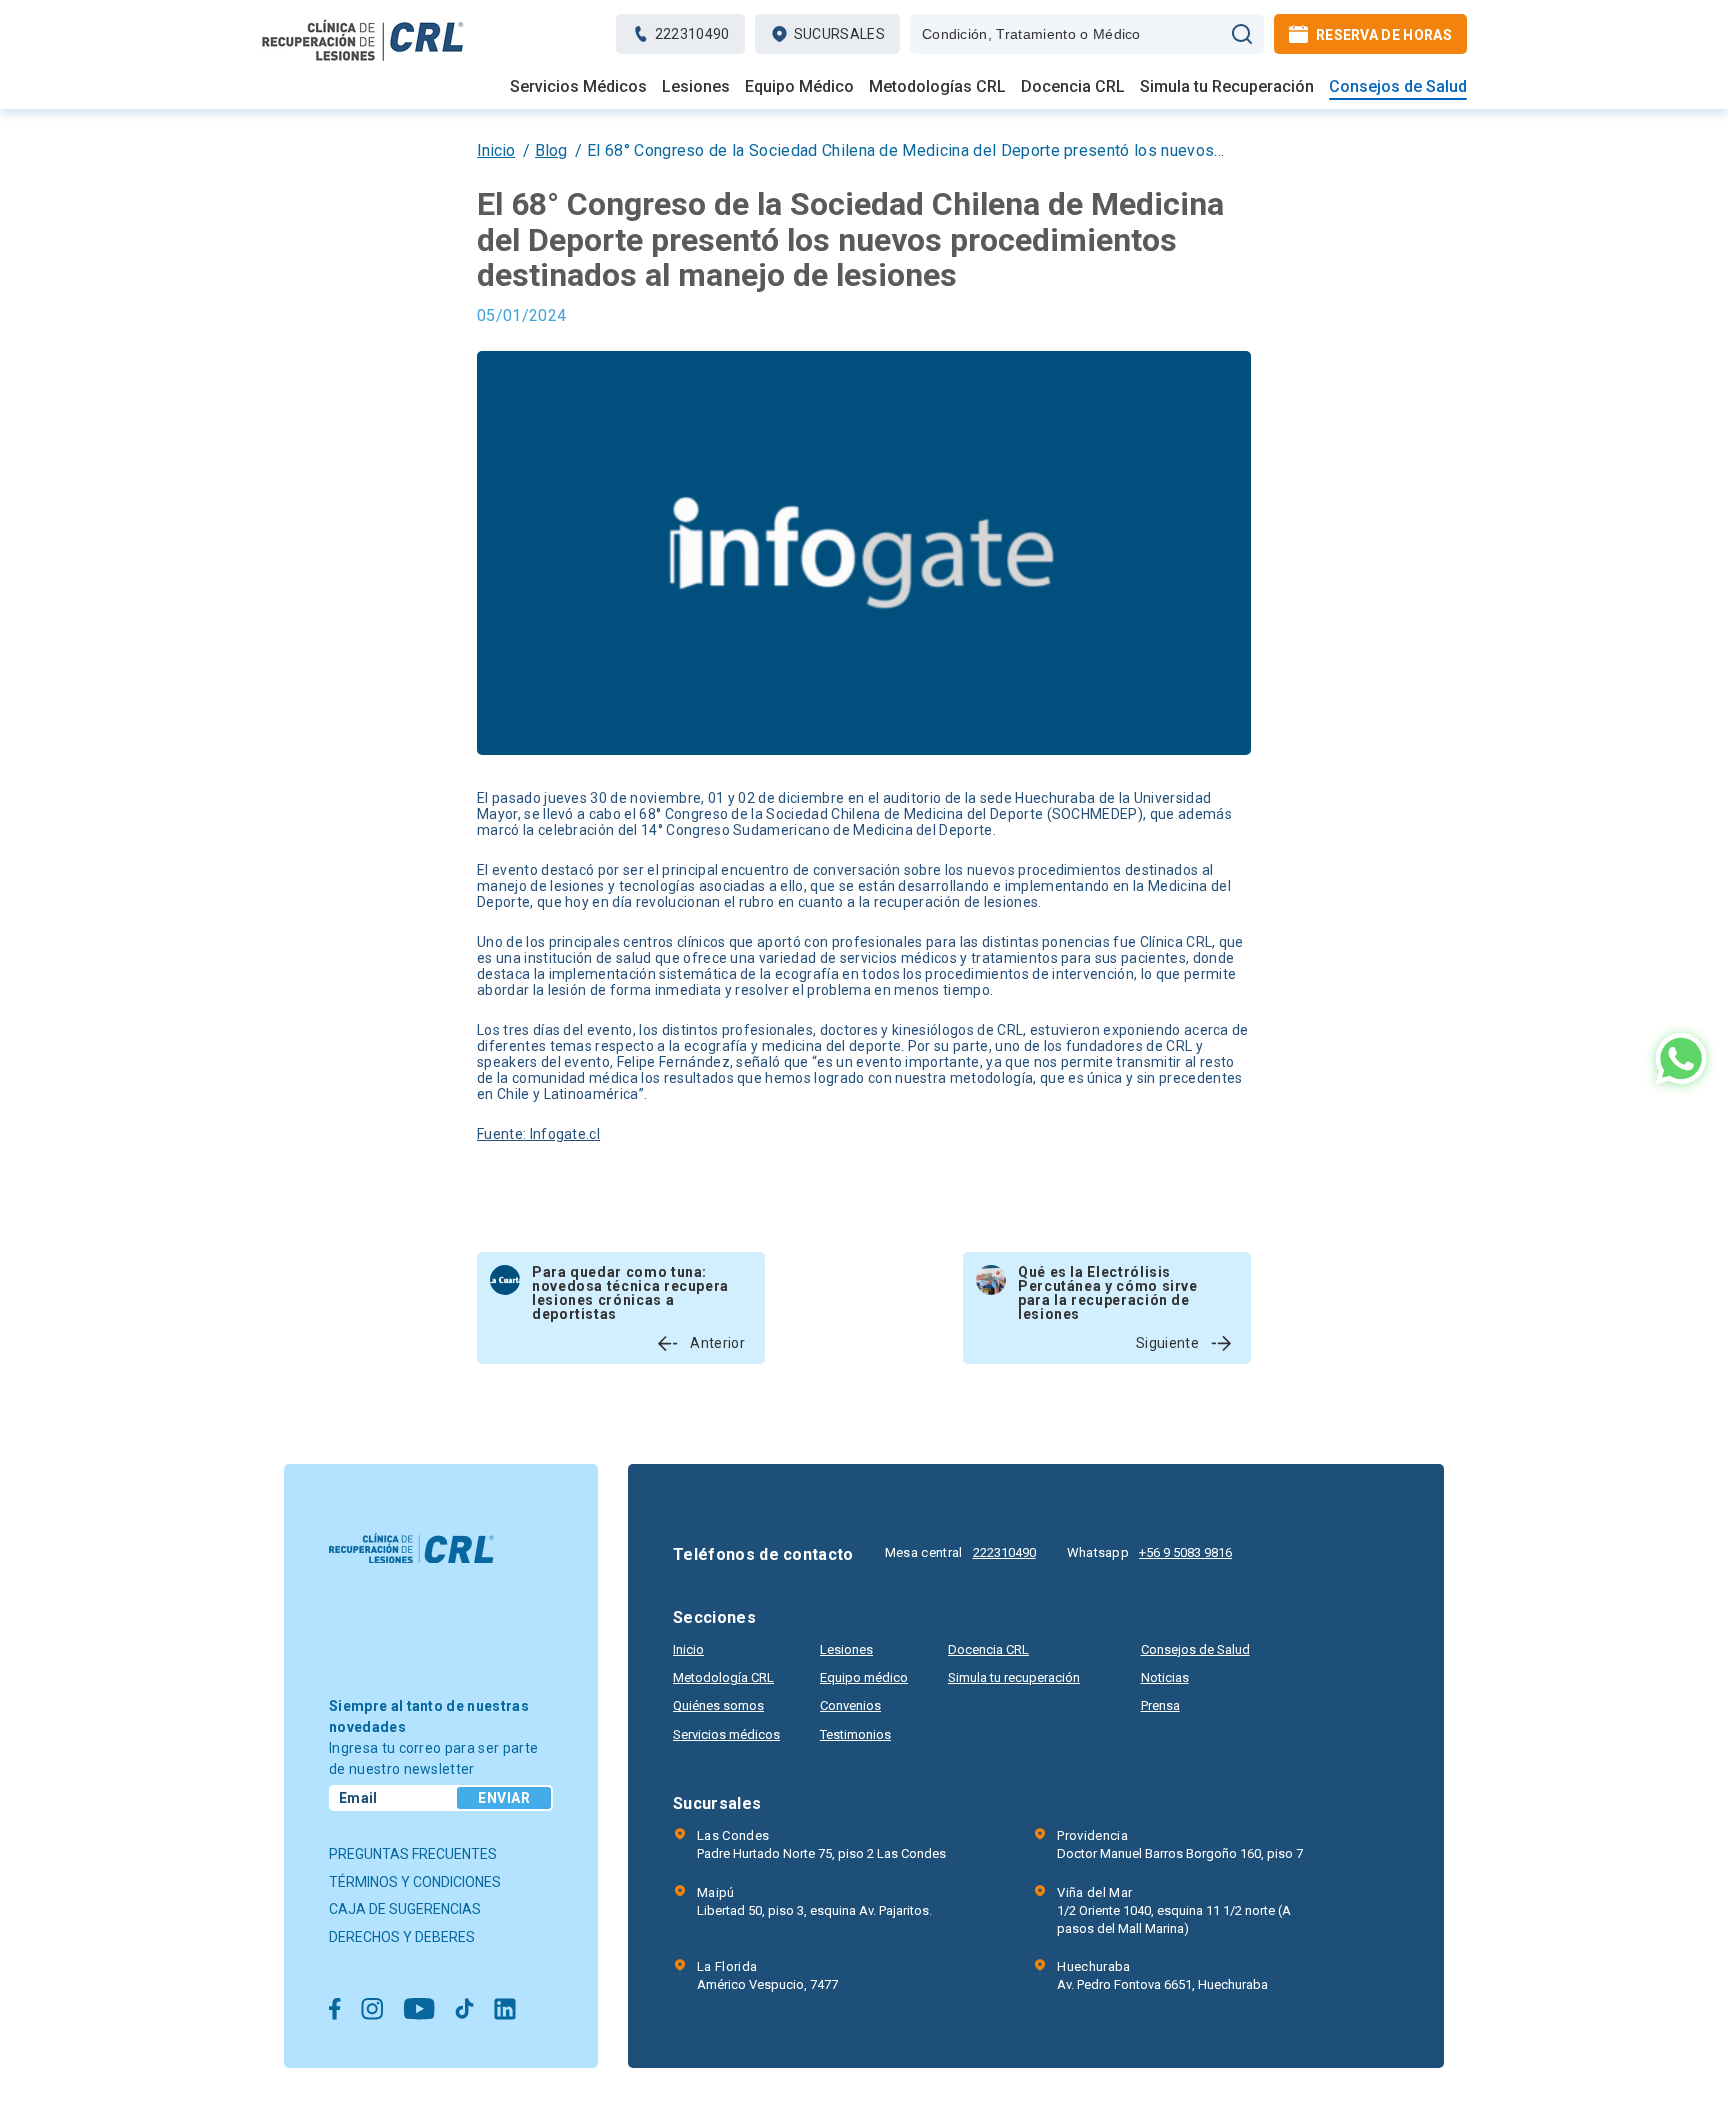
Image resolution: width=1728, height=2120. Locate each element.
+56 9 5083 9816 (1185, 1552)
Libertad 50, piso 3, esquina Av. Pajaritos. (814, 1901)
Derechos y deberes (402, 1937)
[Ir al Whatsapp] (1681, 1060)
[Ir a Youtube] (419, 2010)
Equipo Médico (799, 87)
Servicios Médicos (578, 87)
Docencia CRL (1073, 87)
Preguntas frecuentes (413, 1854)
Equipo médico (864, 1677)
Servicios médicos (726, 1734)
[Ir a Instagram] (372, 2010)
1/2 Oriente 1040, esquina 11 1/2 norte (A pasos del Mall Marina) (1174, 1910)
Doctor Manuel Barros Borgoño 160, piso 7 (1180, 1844)
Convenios (850, 1705)
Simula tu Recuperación (1227, 87)
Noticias (1165, 1677)
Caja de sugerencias (405, 1909)
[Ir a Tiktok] (464, 2010)
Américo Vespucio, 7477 (767, 1975)
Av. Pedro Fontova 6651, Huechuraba (1162, 1975)
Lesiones (696, 87)
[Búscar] (1242, 34)
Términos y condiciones (415, 1882)
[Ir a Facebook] (335, 2010)
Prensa (1160, 1705)
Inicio (496, 150)
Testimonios (855, 1734)
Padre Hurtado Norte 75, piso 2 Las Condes (821, 1844)
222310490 (1004, 1552)
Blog (551, 150)
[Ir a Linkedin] (505, 2010)
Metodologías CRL (937, 87)
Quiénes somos (718, 1705)
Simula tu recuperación (1014, 1677)
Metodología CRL (723, 1677)
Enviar (504, 1798)
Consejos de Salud (1398, 87)
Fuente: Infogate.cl (538, 1134)
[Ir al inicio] (363, 60)
